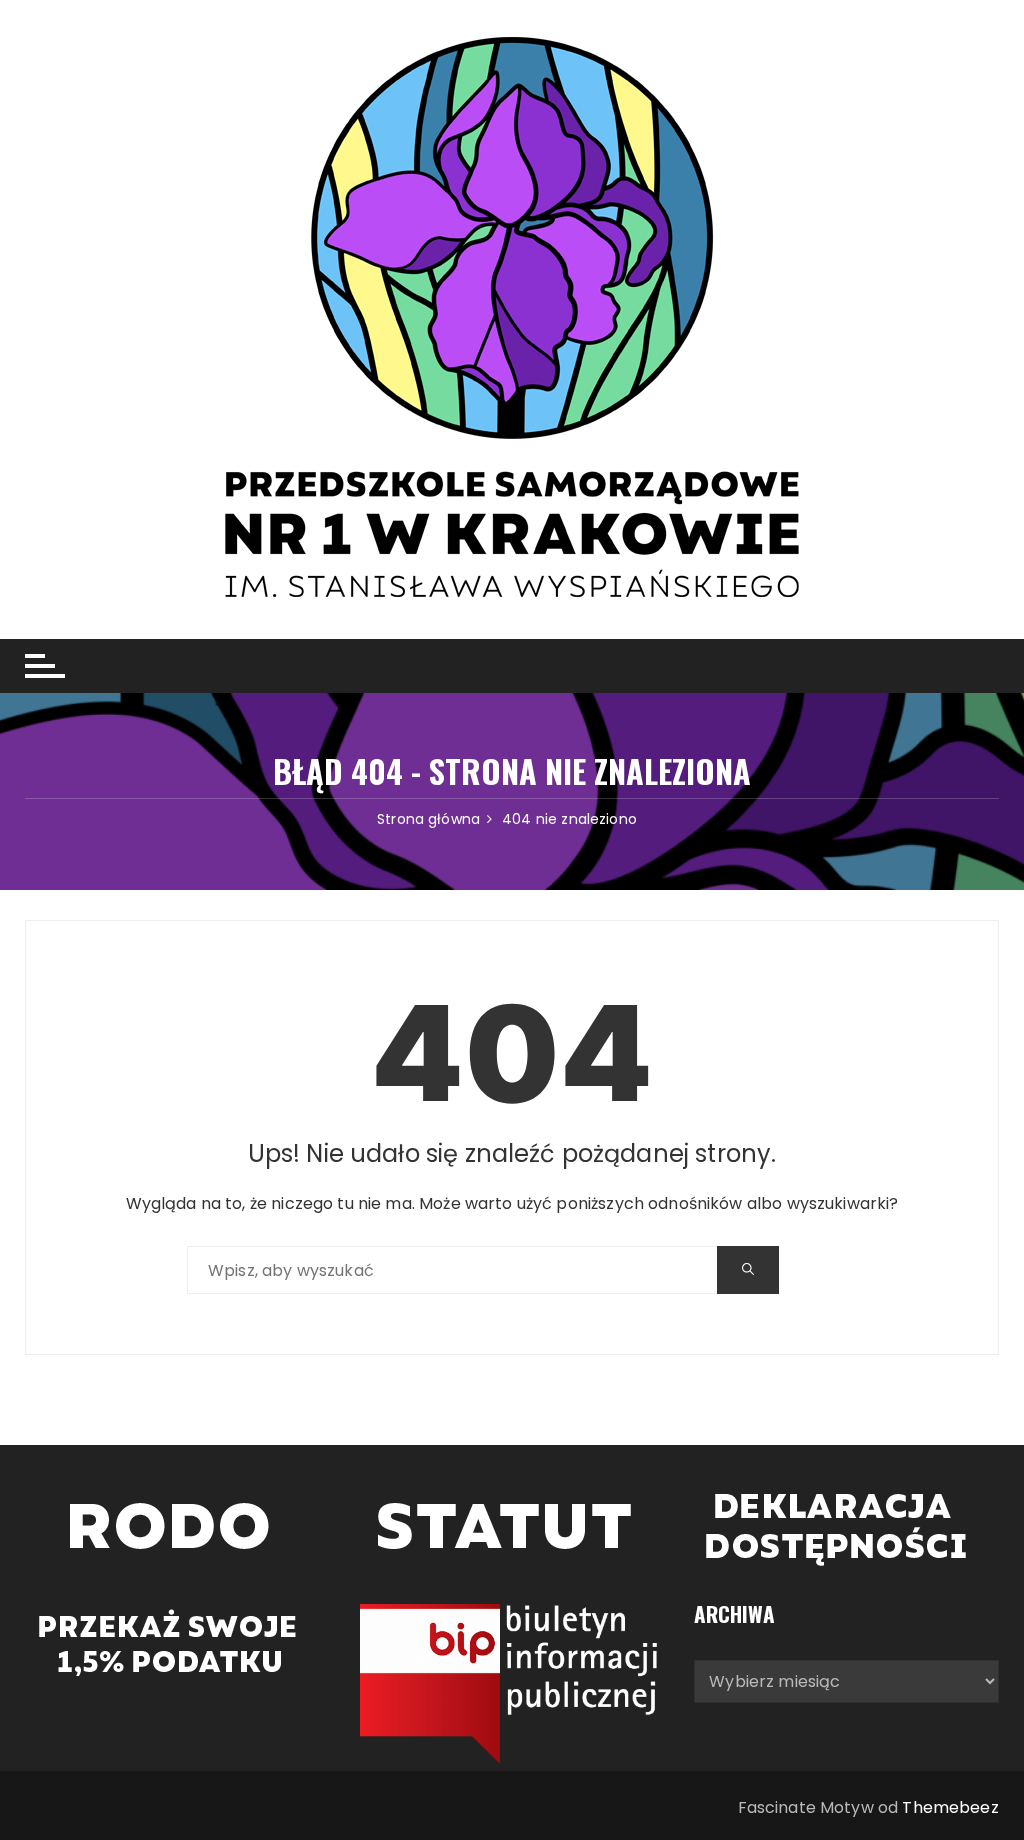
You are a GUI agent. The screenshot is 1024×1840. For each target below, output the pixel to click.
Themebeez (950, 1807)
